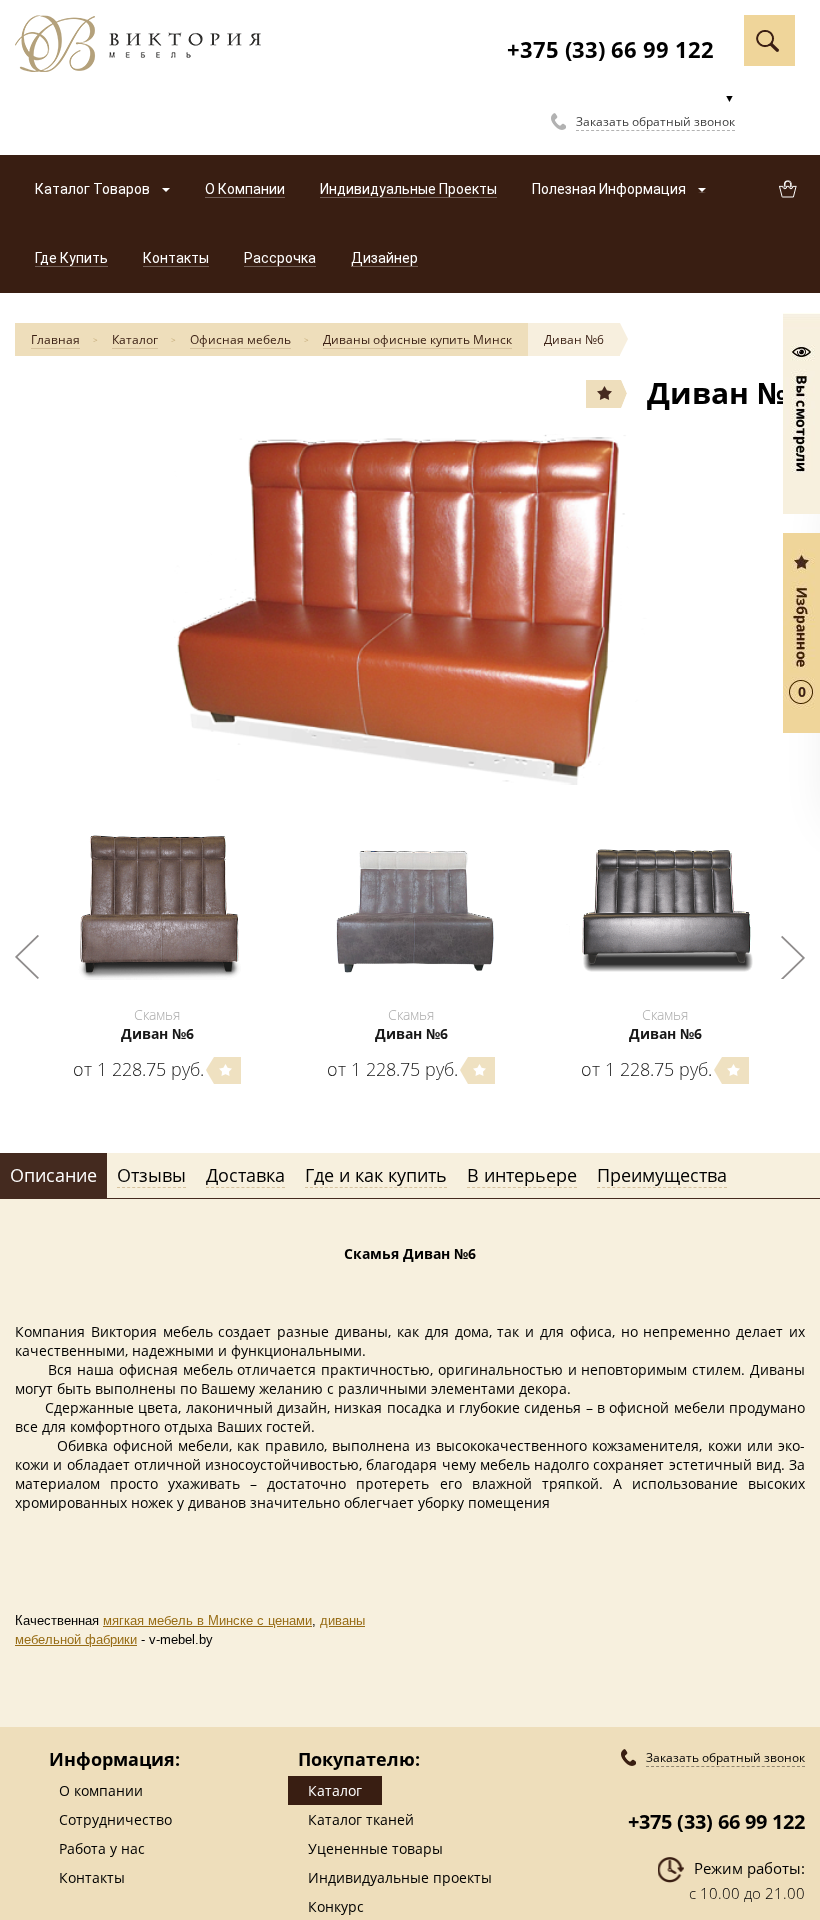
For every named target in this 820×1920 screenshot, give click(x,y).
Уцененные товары (375, 1848)
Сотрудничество (115, 1819)
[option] (410, 607)
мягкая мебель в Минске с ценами (207, 1620)
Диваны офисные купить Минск (417, 339)
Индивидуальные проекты (400, 1877)
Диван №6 (574, 339)
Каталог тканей (361, 1819)
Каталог (135, 339)
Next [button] (793, 957)
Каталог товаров (94, 189)
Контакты (92, 1877)
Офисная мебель (240, 339)
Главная (55, 339)
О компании (101, 1790)
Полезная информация (610, 189)
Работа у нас (102, 1848)
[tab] (53, 1176)
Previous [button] (27, 957)
